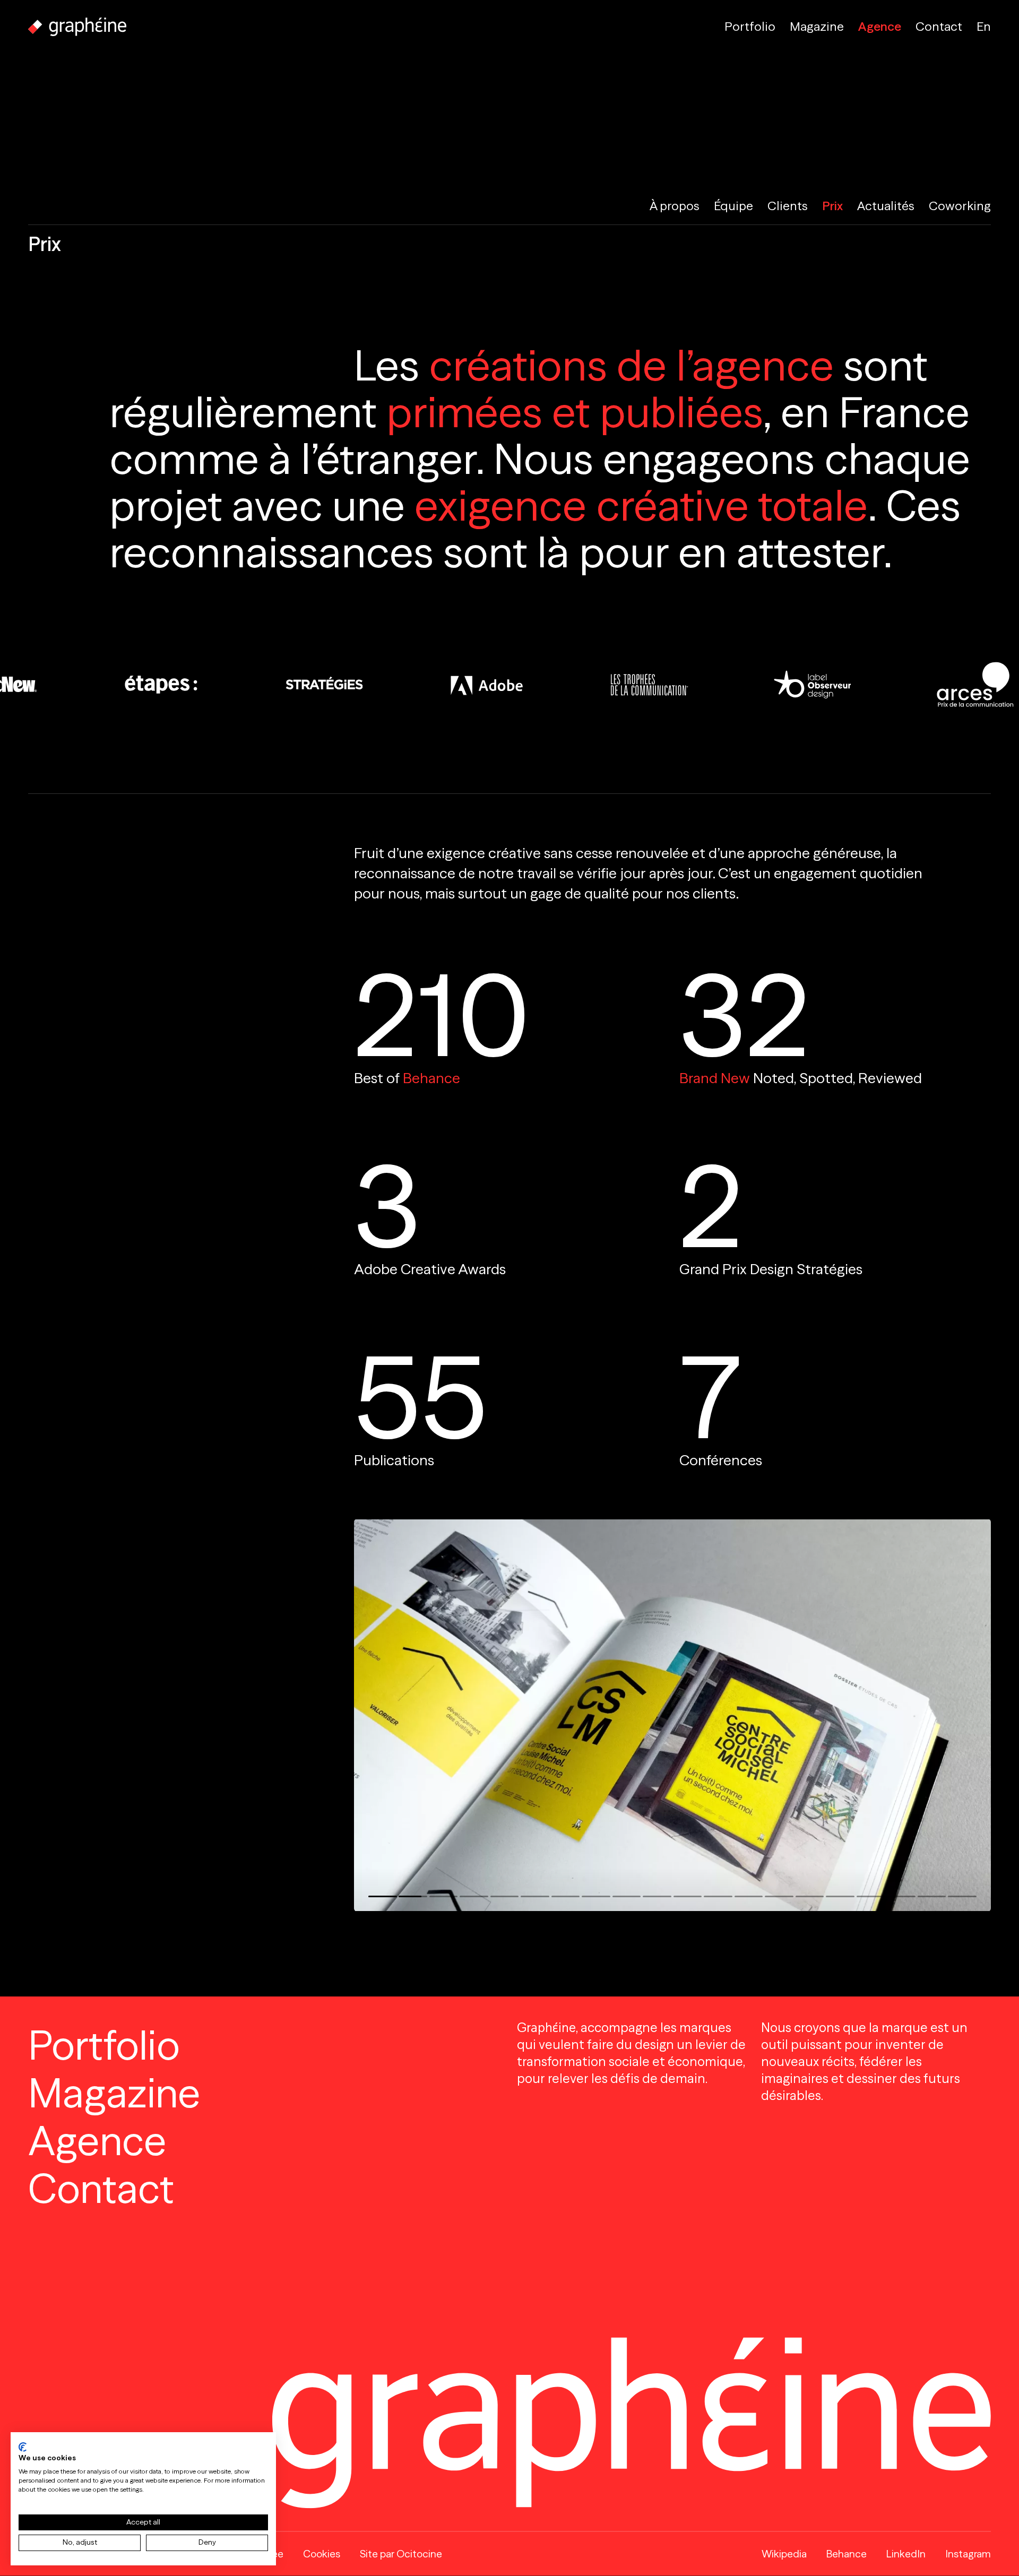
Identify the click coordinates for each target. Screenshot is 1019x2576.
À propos (675, 206)
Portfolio (750, 27)
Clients (788, 206)
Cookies (322, 2554)
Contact (939, 27)
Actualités (886, 206)
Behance (431, 1078)
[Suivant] (832, 1715)
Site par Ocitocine (401, 2554)
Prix (832, 206)
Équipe (733, 206)
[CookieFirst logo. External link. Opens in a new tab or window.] (23, 2447)
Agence (880, 27)
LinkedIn (906, 2554)
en (984, 27)
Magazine (817, 27)
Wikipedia (784, 2554)
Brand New (715, 1078)
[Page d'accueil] (77, 27)
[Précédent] (513, 1715)
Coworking (960, 206)
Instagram (968, 2554)
